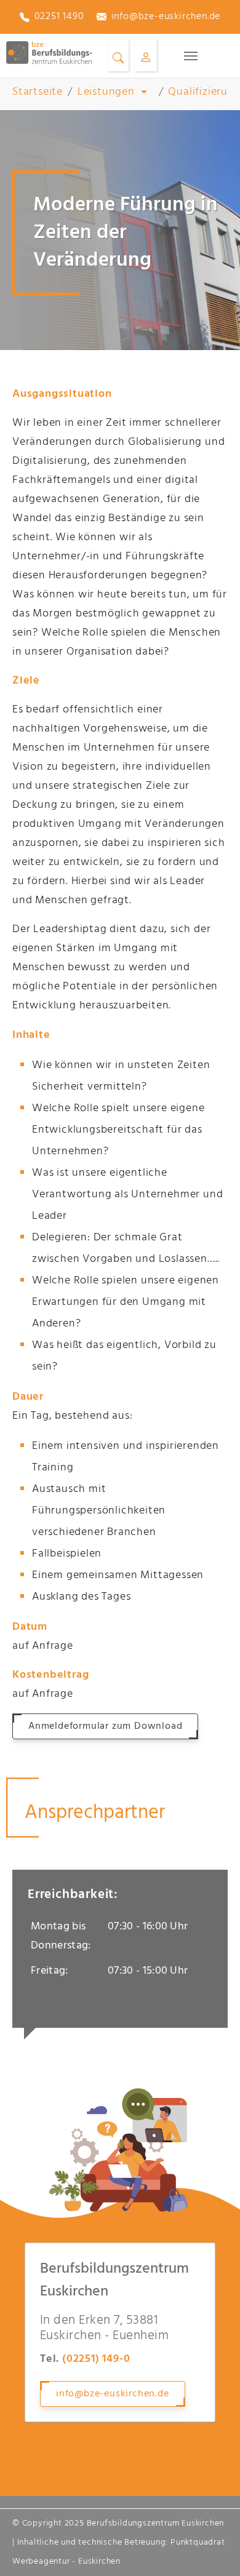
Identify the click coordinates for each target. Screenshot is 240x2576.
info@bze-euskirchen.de (166, 17)
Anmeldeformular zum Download (105, 1726)
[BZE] (49, 53)
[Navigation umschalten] (191, 56)
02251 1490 (59, 17)
